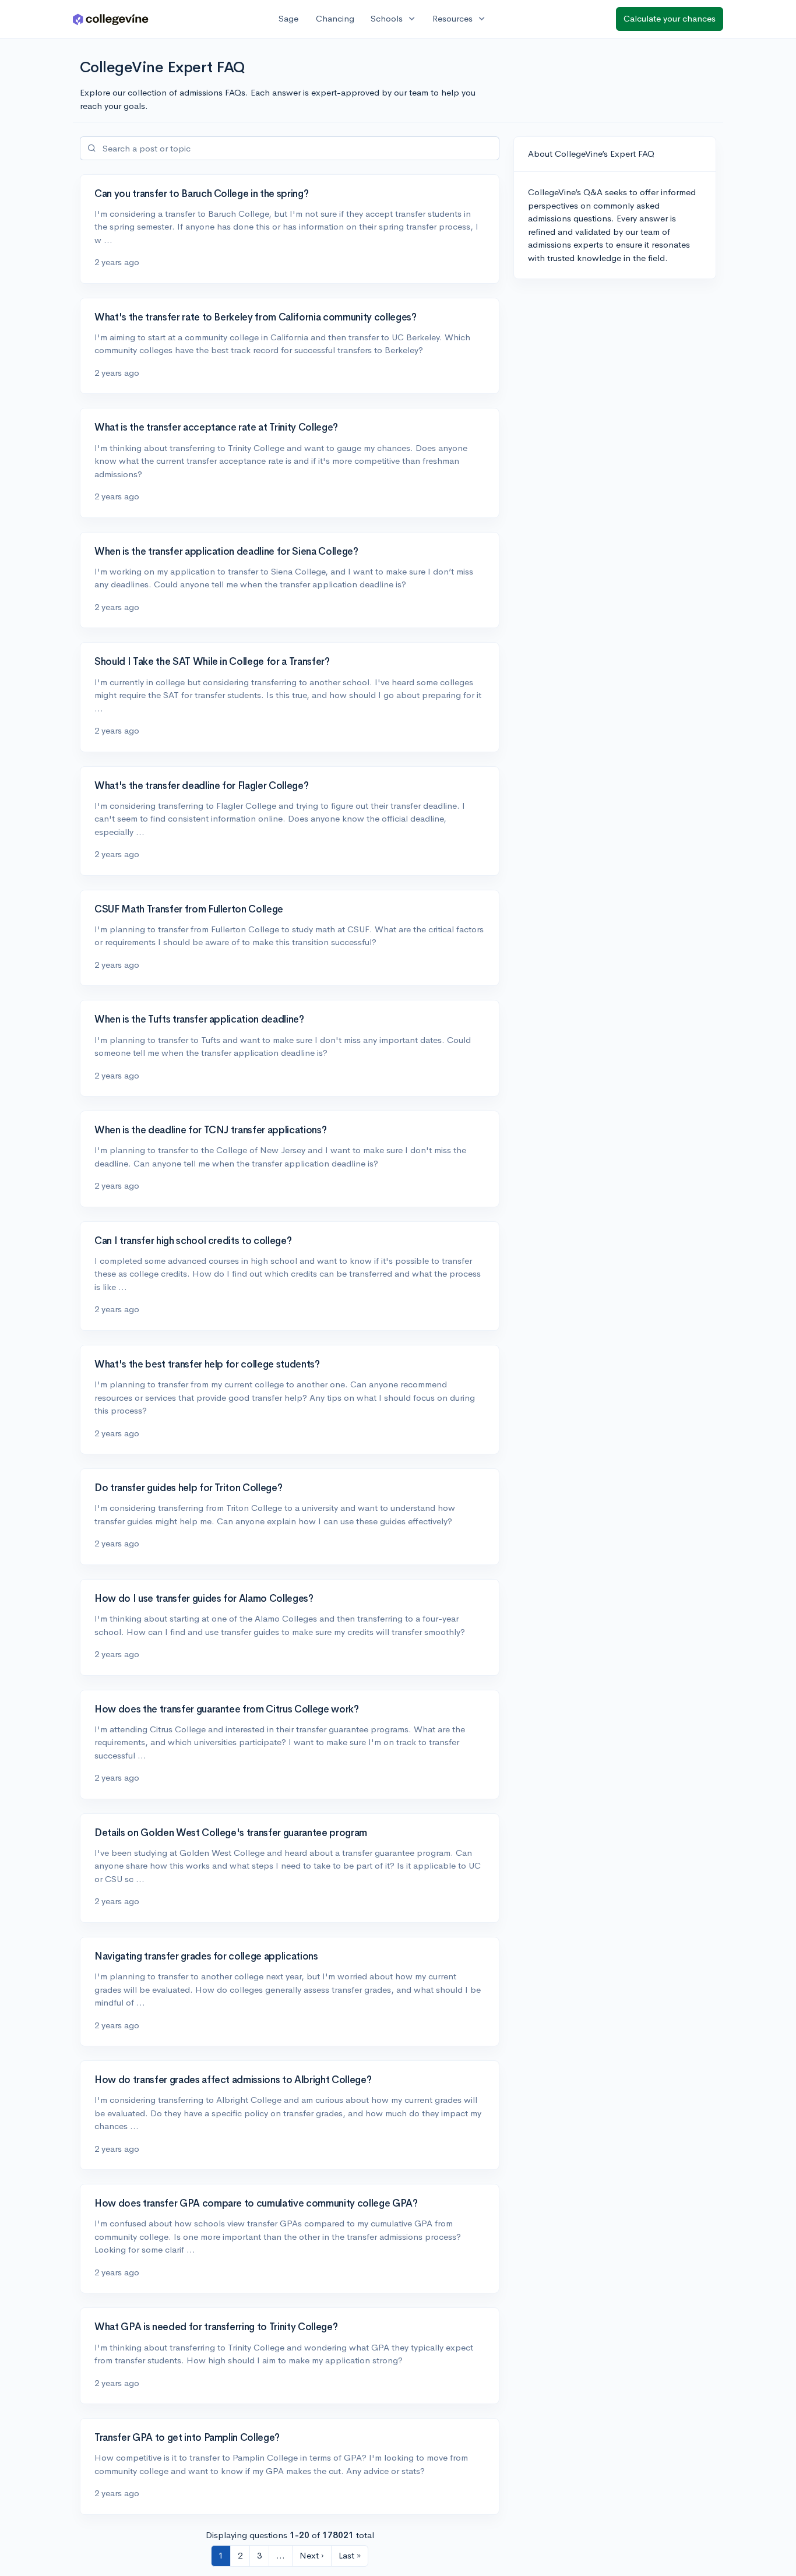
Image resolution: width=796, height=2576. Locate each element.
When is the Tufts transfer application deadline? (199, 1019)
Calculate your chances (670, 18)
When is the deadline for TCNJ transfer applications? (210, 1130)
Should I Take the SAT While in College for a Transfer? (212, 662)
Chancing (335, 18)
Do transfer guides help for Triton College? (188, 1488)
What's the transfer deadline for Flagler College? (201, 786)
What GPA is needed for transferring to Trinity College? (216, 2327)
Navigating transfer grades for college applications (206, 1956)
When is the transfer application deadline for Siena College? (226, 552)
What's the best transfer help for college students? (207, 1364)
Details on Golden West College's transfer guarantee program (231, 1833)
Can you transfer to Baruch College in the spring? (201, 194)
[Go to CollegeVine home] (111, 19)
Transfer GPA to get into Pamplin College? (187, 2438)
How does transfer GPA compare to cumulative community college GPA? (256, 2203)
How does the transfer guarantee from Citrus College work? (227, 1709)
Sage (288, 18)
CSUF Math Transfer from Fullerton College (189, 909)
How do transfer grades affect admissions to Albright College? (233, 2080)
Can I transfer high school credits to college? (193, 1241)
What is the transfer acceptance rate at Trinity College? (216, 427)
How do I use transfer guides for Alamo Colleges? (204, 1599)
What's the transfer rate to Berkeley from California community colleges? (256, 317)
